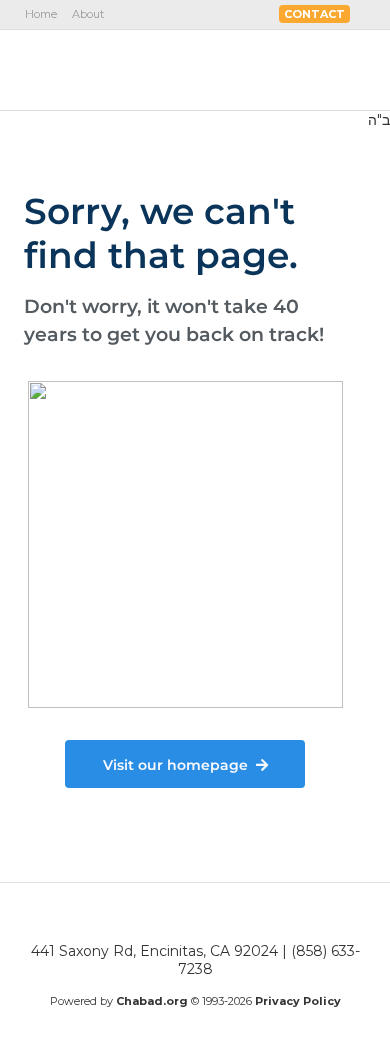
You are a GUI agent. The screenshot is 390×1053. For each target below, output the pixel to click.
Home (41, 14)
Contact (314, 14)
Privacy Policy (298, 1001)
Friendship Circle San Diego (137, 69)
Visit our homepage (175, 765)
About (88, 14)
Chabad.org (152, 1001)
